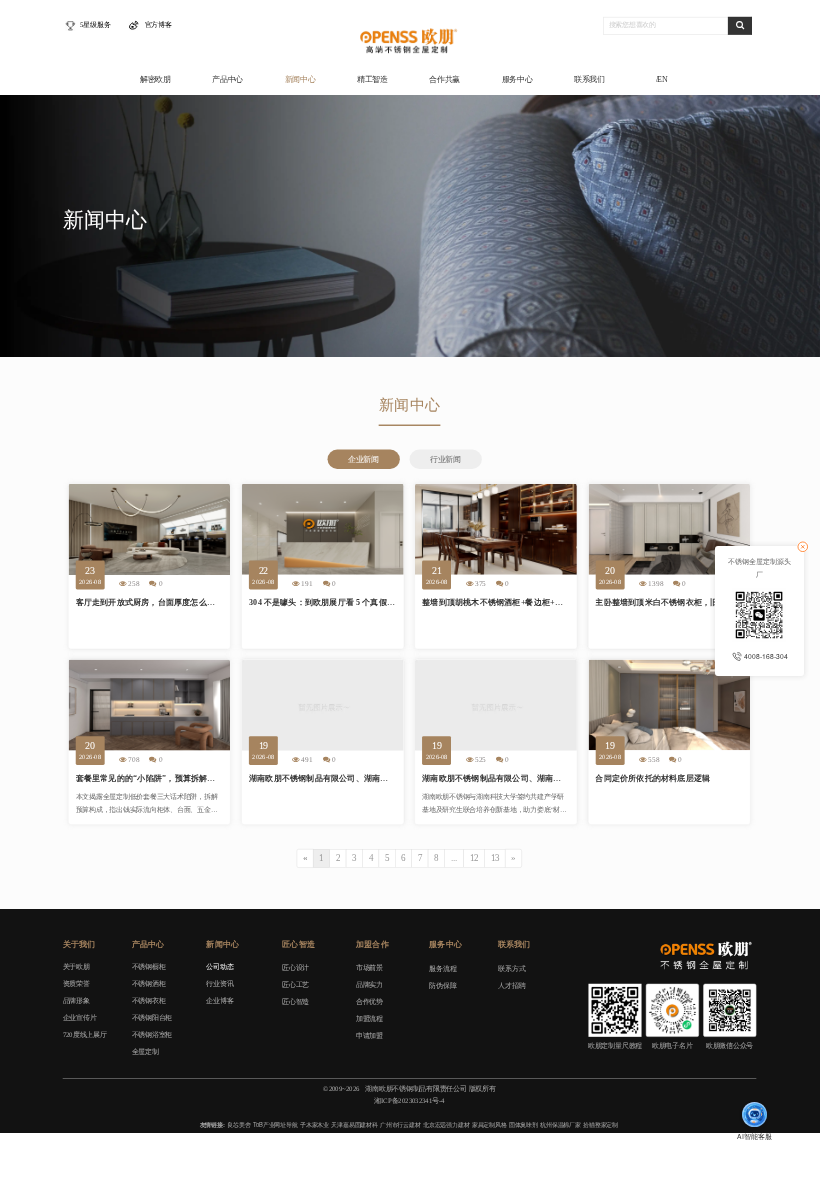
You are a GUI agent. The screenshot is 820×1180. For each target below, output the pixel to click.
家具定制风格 (489, 1124)
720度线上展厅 (85, 1034)
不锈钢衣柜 (149, 1000)
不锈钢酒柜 (149, 983)
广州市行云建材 (400, 1124)
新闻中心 (300, 80)
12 (474, 858)
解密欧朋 (155, 80)
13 (495, 858)
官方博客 (158, 25)
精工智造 (372, 80)
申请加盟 (369, 1035)
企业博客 (219, 1000)
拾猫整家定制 (600, 1124)
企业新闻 (363, 459)
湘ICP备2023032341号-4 (409, 1100)
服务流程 (442, 968)
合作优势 (369, 1001)
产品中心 (227, 80)
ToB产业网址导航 (275, 1124)
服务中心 (517, 80)
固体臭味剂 (523, 1124)
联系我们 (589, 80)
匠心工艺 (295, 984)
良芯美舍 (238, 1124)
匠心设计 (295, 967)
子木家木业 (314, 1124)
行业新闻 (445, 459)
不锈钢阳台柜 (152, 1017)
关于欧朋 (76, 966)
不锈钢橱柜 (149, 966)
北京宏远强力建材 (446, 1124)
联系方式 (511, 968)
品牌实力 (369, 984)
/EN (662, 80)
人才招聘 (511, 985)
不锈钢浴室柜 (152, 1034)
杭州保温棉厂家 (560, 1124)
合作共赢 (444, 80)
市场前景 (369, 967)
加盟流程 (369, 1018)
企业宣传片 (80, 1017)
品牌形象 (76, 1000)
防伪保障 (442, 985)
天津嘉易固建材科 (354, 1124)
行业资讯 (219, 983)
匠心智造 (295, 1001)
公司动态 (219, 966)
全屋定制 (145, 1051)
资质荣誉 (76, 983)
